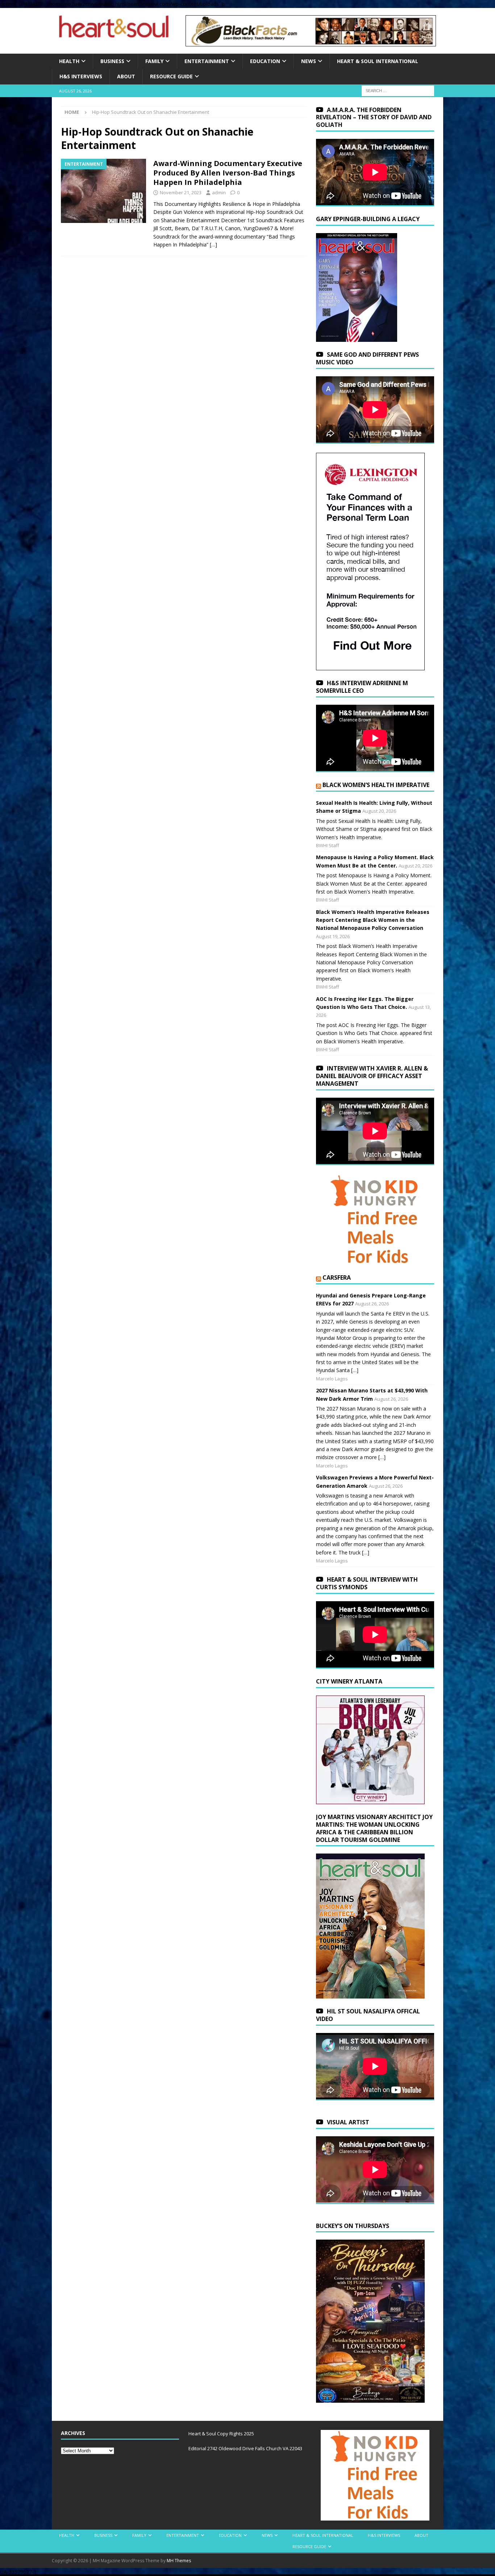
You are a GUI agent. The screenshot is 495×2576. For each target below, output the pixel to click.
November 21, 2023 (181, 192)
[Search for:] (398, 90)
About (126, 76)
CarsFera (337, 1277)
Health (69, 61)
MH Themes (179, 2561)
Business (112, 61)
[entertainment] (103, 191)
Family (154, 61)
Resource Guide (171, 76)
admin (219, 192)
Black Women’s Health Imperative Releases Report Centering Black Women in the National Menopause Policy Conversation (373, 920)
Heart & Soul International (378, 61)
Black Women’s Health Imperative (376, 785)
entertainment (207, 61)
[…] (213, 245)
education (265, 61)
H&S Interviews (81, 76)
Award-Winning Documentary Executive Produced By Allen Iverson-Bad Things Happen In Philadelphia (228, 173)
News (309, 61)
